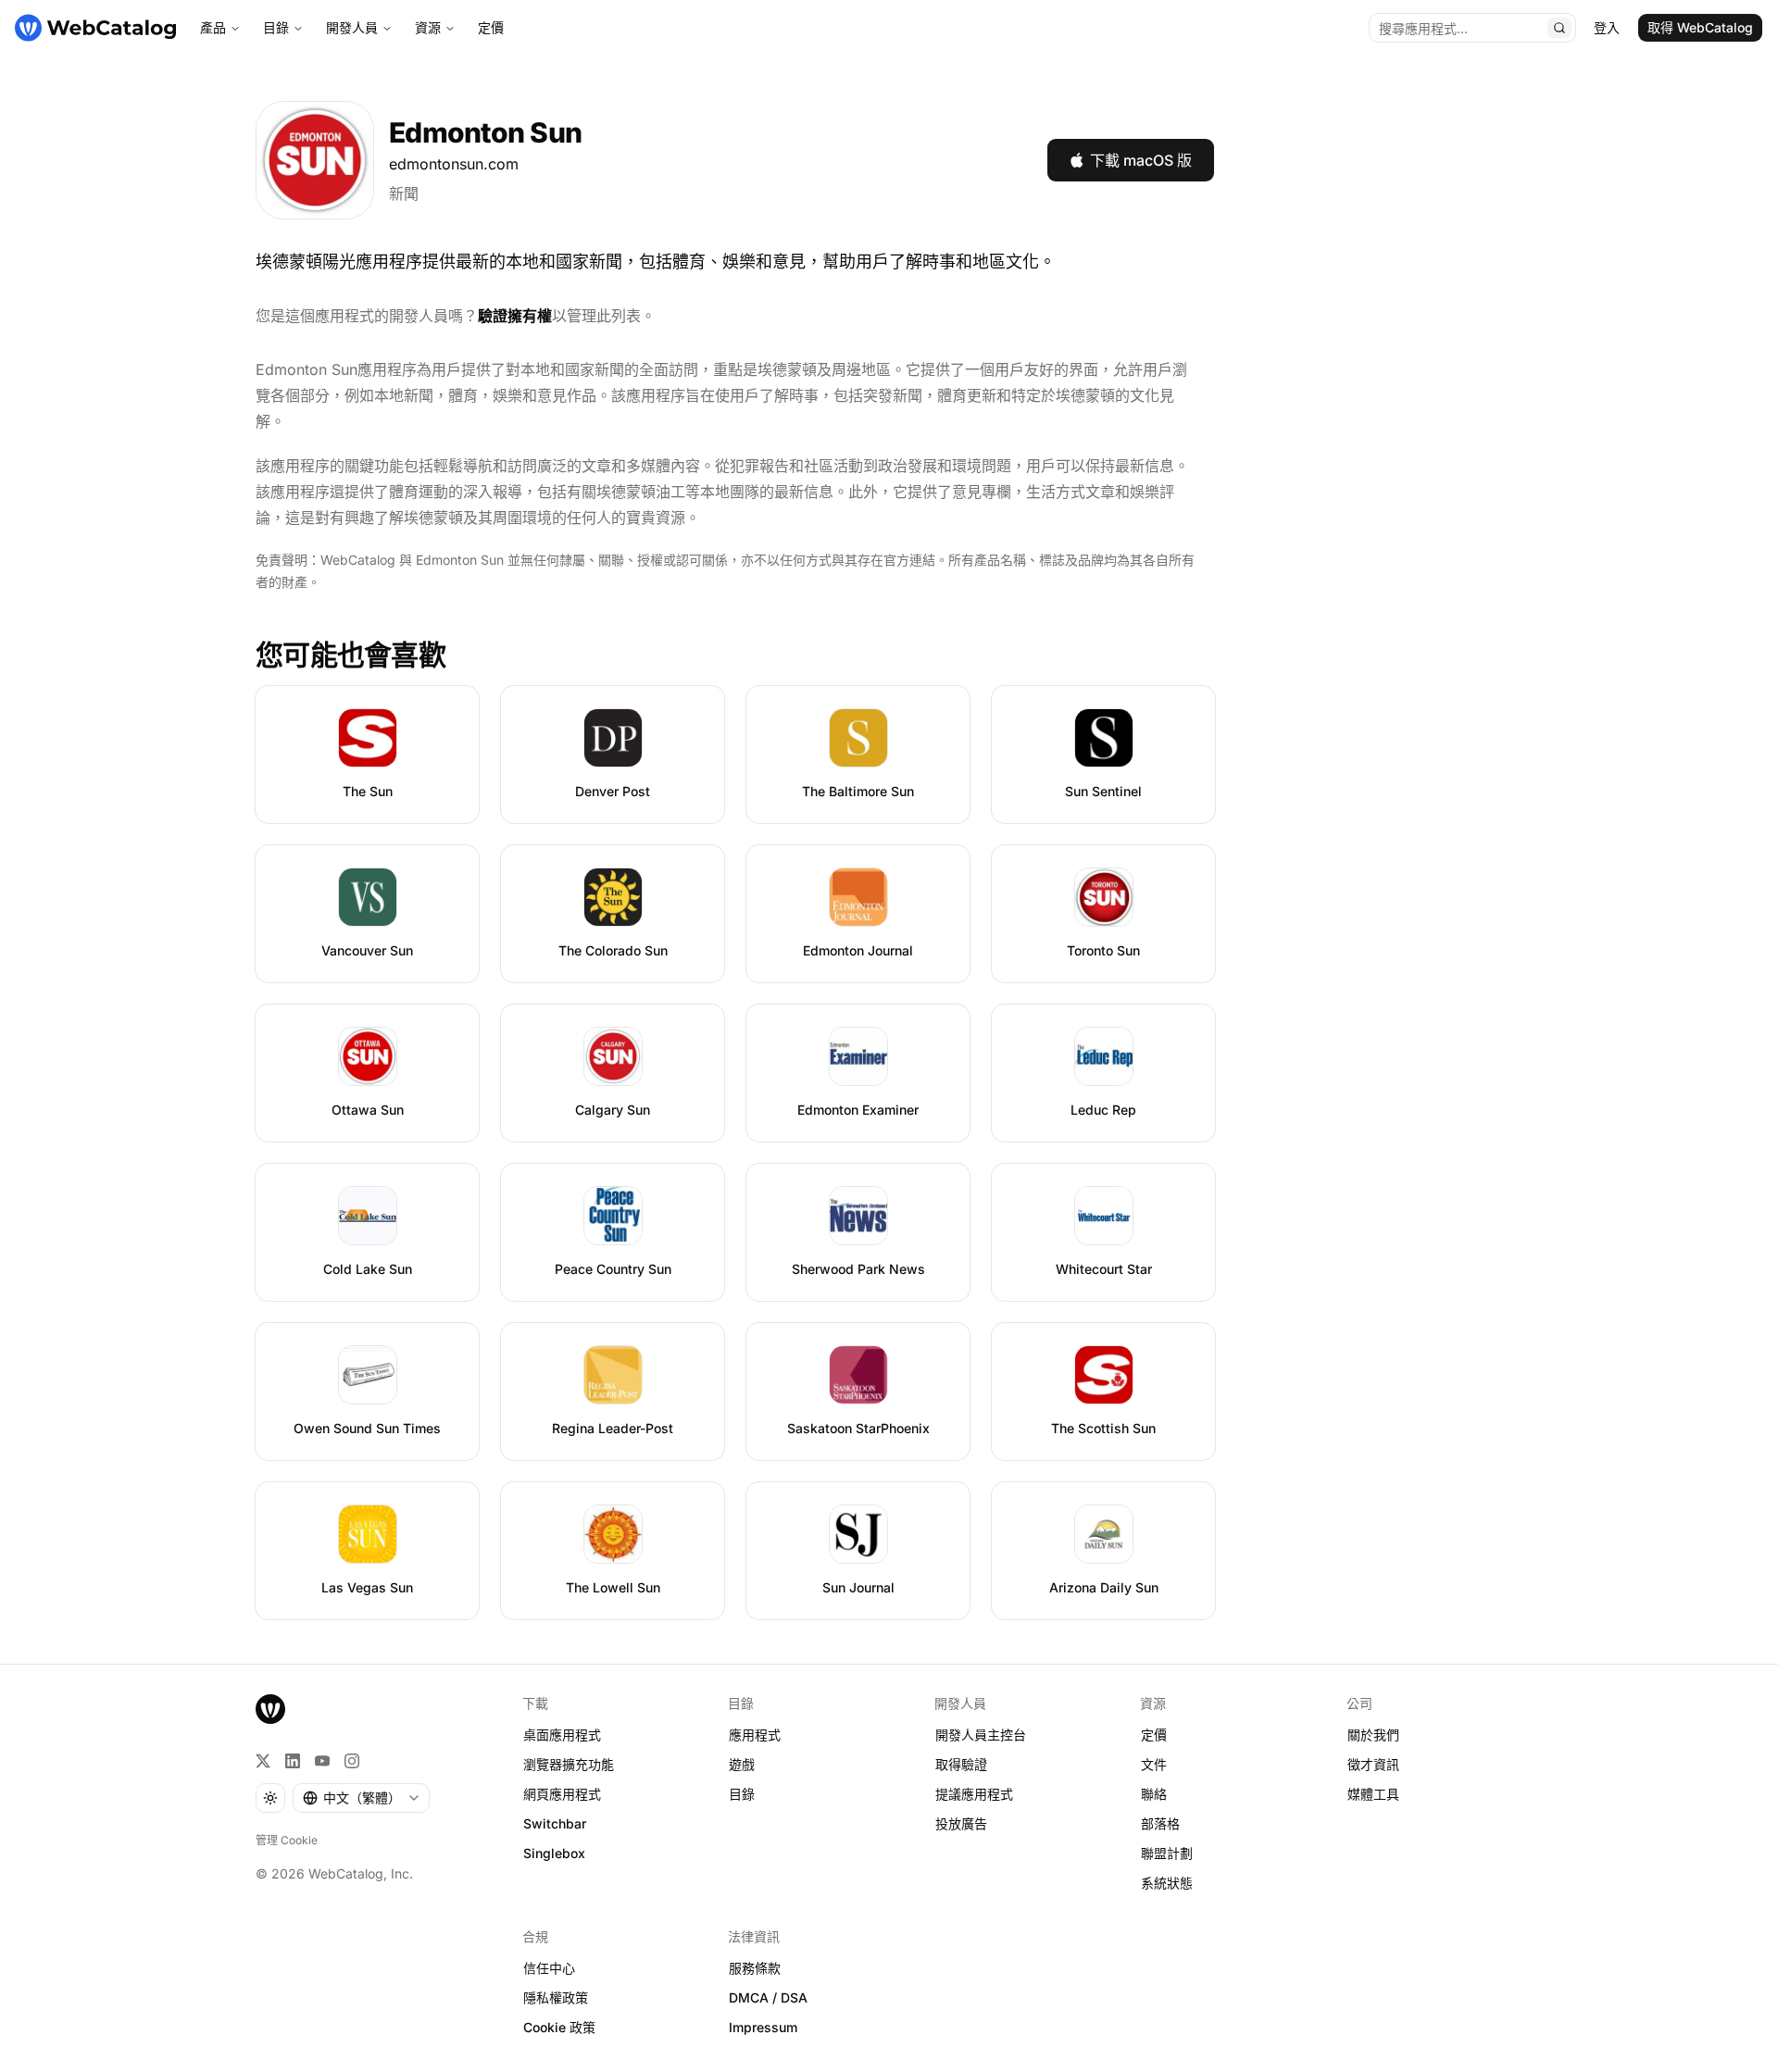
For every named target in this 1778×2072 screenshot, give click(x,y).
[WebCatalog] (270, 1709)
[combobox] (361, 1798)
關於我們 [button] (1373, 1735)
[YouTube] (322, 1761)
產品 (213, 27)
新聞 (404, 193)
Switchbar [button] (555, 1823)
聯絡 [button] (1154, 1794)
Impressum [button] (763, 2027)
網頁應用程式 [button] (562, 1794)
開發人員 (352, 27)
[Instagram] (352, 1761)
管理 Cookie (287, 1840)
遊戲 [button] (742, 1764)
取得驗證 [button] (961, 1764)
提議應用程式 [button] (974, 1794)
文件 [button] (1154, 1764)
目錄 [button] (742, 1794)
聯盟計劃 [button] (1167, 1853)
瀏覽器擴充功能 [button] (569, 1764)
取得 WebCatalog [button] (1700, 27)
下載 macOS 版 (1141, 160)
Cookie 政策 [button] (559, 2027)
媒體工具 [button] (1373, 1794)
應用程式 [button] (755, 1735)
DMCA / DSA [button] (768, 1997)
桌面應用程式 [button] (562, 1735)
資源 (428, 27)
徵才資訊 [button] (1373, 1764)
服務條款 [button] (755, 1968)
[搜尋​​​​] (1559, 28)
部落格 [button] (1160, 1823)
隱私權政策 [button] (556, 1997)
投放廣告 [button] (961, 1823)
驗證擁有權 (515, 316)
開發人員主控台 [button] (981, 1735)
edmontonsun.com (454, 164)
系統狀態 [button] (1167, 1883)
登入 (1607, 27)
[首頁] (95, 28)
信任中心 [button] (549, 1968)
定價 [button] (1154, 1735)
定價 (491, 27)
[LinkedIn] (293, 1761)
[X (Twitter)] (263, 1761)
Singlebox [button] (554, 1853)
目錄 (276, 27)
